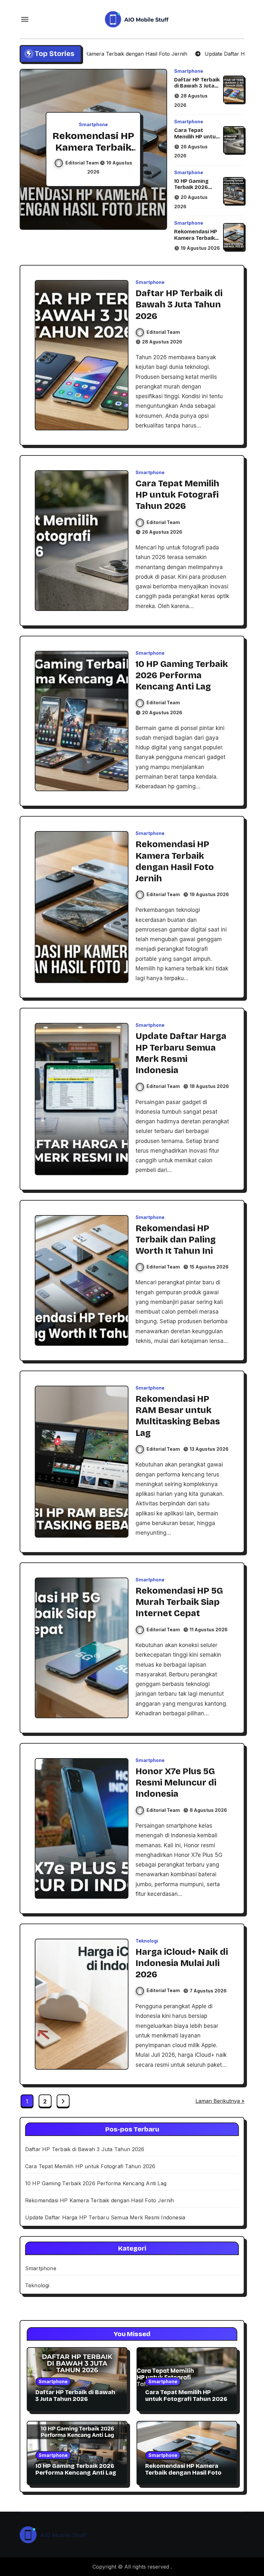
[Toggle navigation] (25, 19)
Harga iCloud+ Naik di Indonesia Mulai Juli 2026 (182, 1963)
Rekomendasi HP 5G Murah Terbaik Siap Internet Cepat (179, 1602)
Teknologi (147, 1941)
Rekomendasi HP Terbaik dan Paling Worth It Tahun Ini (176, 1240)
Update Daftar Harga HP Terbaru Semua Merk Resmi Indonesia (105, 2217)
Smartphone (93, 125)
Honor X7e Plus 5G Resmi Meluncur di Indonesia (176, 1783)
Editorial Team (83, 163)
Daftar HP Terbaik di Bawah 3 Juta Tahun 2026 (197, 86)
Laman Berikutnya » (220, 2101)
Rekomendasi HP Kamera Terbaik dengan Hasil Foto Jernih (196, 241)
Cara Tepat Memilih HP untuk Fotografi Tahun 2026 (196, 140)
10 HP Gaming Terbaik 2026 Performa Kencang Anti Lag (197, 190)
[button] (156, 150)
